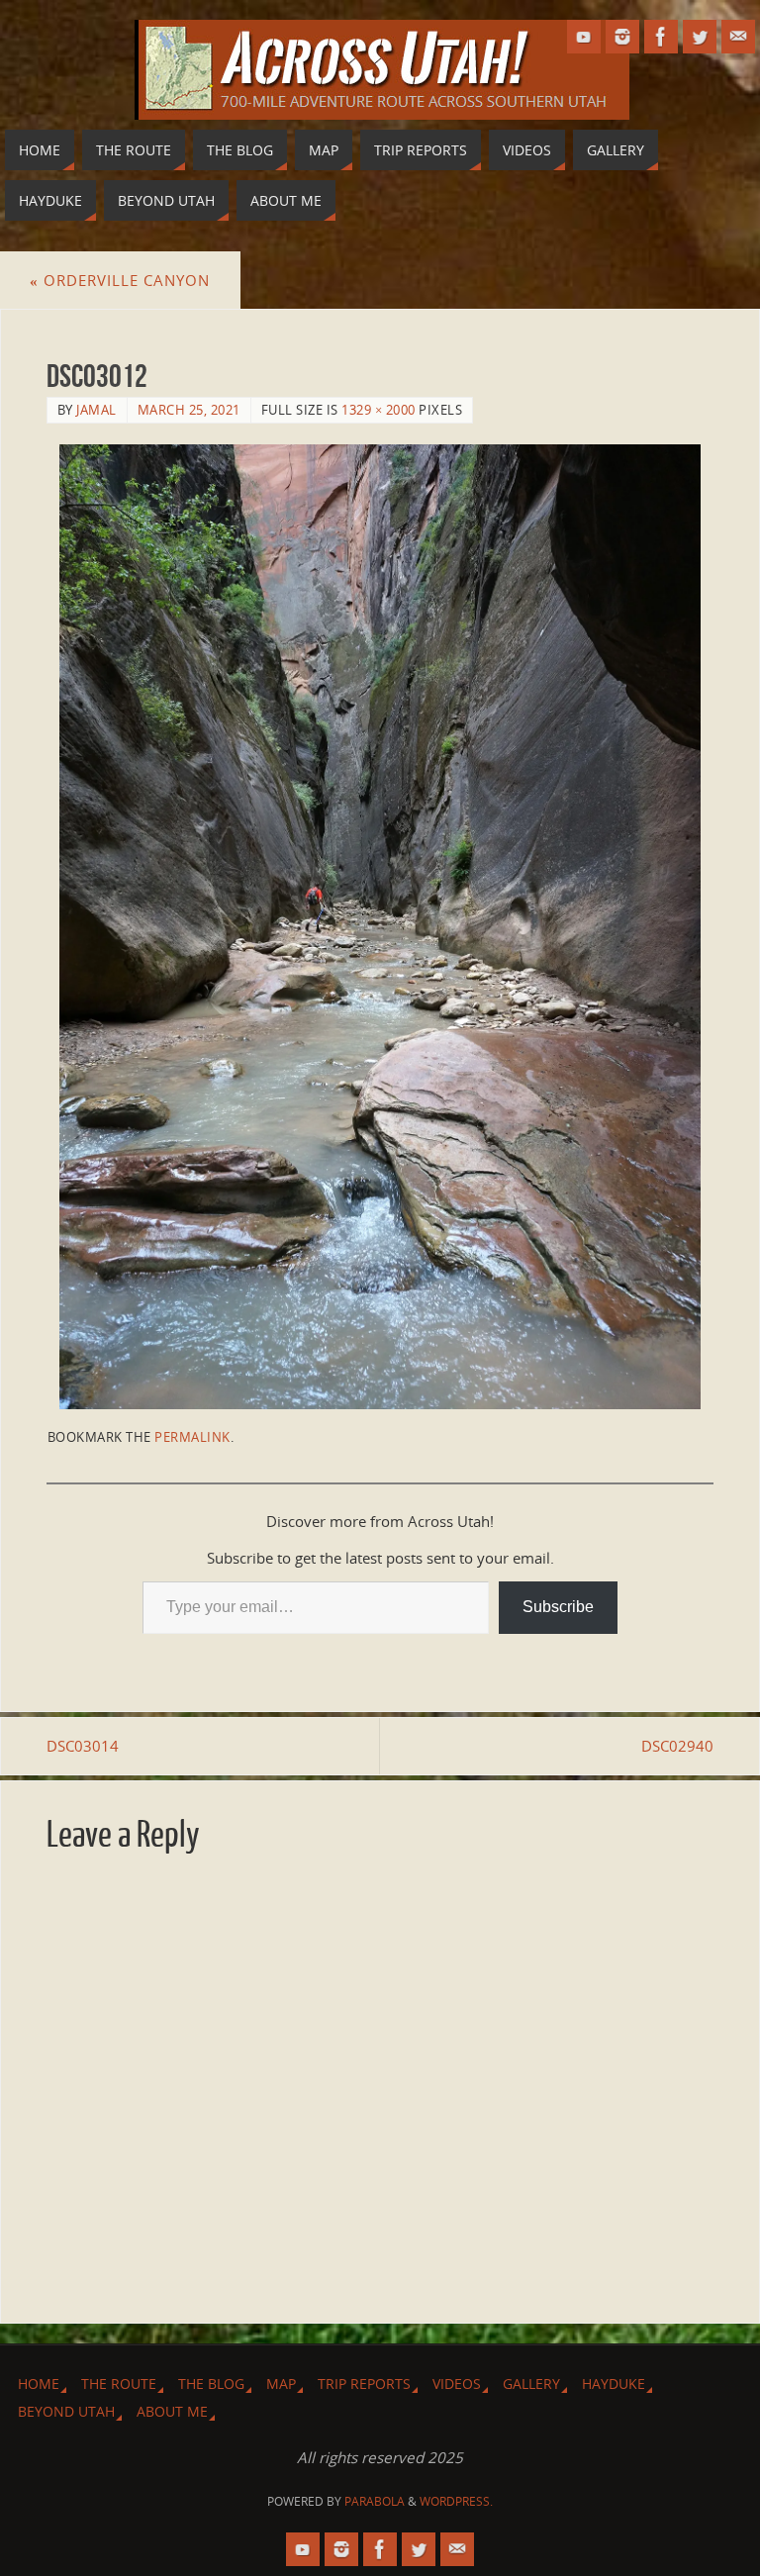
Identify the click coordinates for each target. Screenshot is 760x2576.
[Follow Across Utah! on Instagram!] (622, 37)
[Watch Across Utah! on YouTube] (584, 37)
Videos (457, 2384)
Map (281, 2384)
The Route (119, 2384)
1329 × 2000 (379, 410)
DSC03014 (83, 1746)
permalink (192, 1437)
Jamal (96, 410)
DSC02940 (677, 1746)
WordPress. (456, 2501)
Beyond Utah (66, 2411)
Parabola (375, 2501)
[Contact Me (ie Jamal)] (738, 37)
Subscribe (558, 1607)
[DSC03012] (380, 927)
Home (39, 2384)
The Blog (211, 2384)
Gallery (531, 2384)
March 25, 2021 (189, 410)
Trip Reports (364, 2384)
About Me (172, 2411)
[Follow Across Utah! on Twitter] (700, 37)
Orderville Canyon (120, 280)
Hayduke (614, 2384)
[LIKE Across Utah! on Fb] (661, 37)
